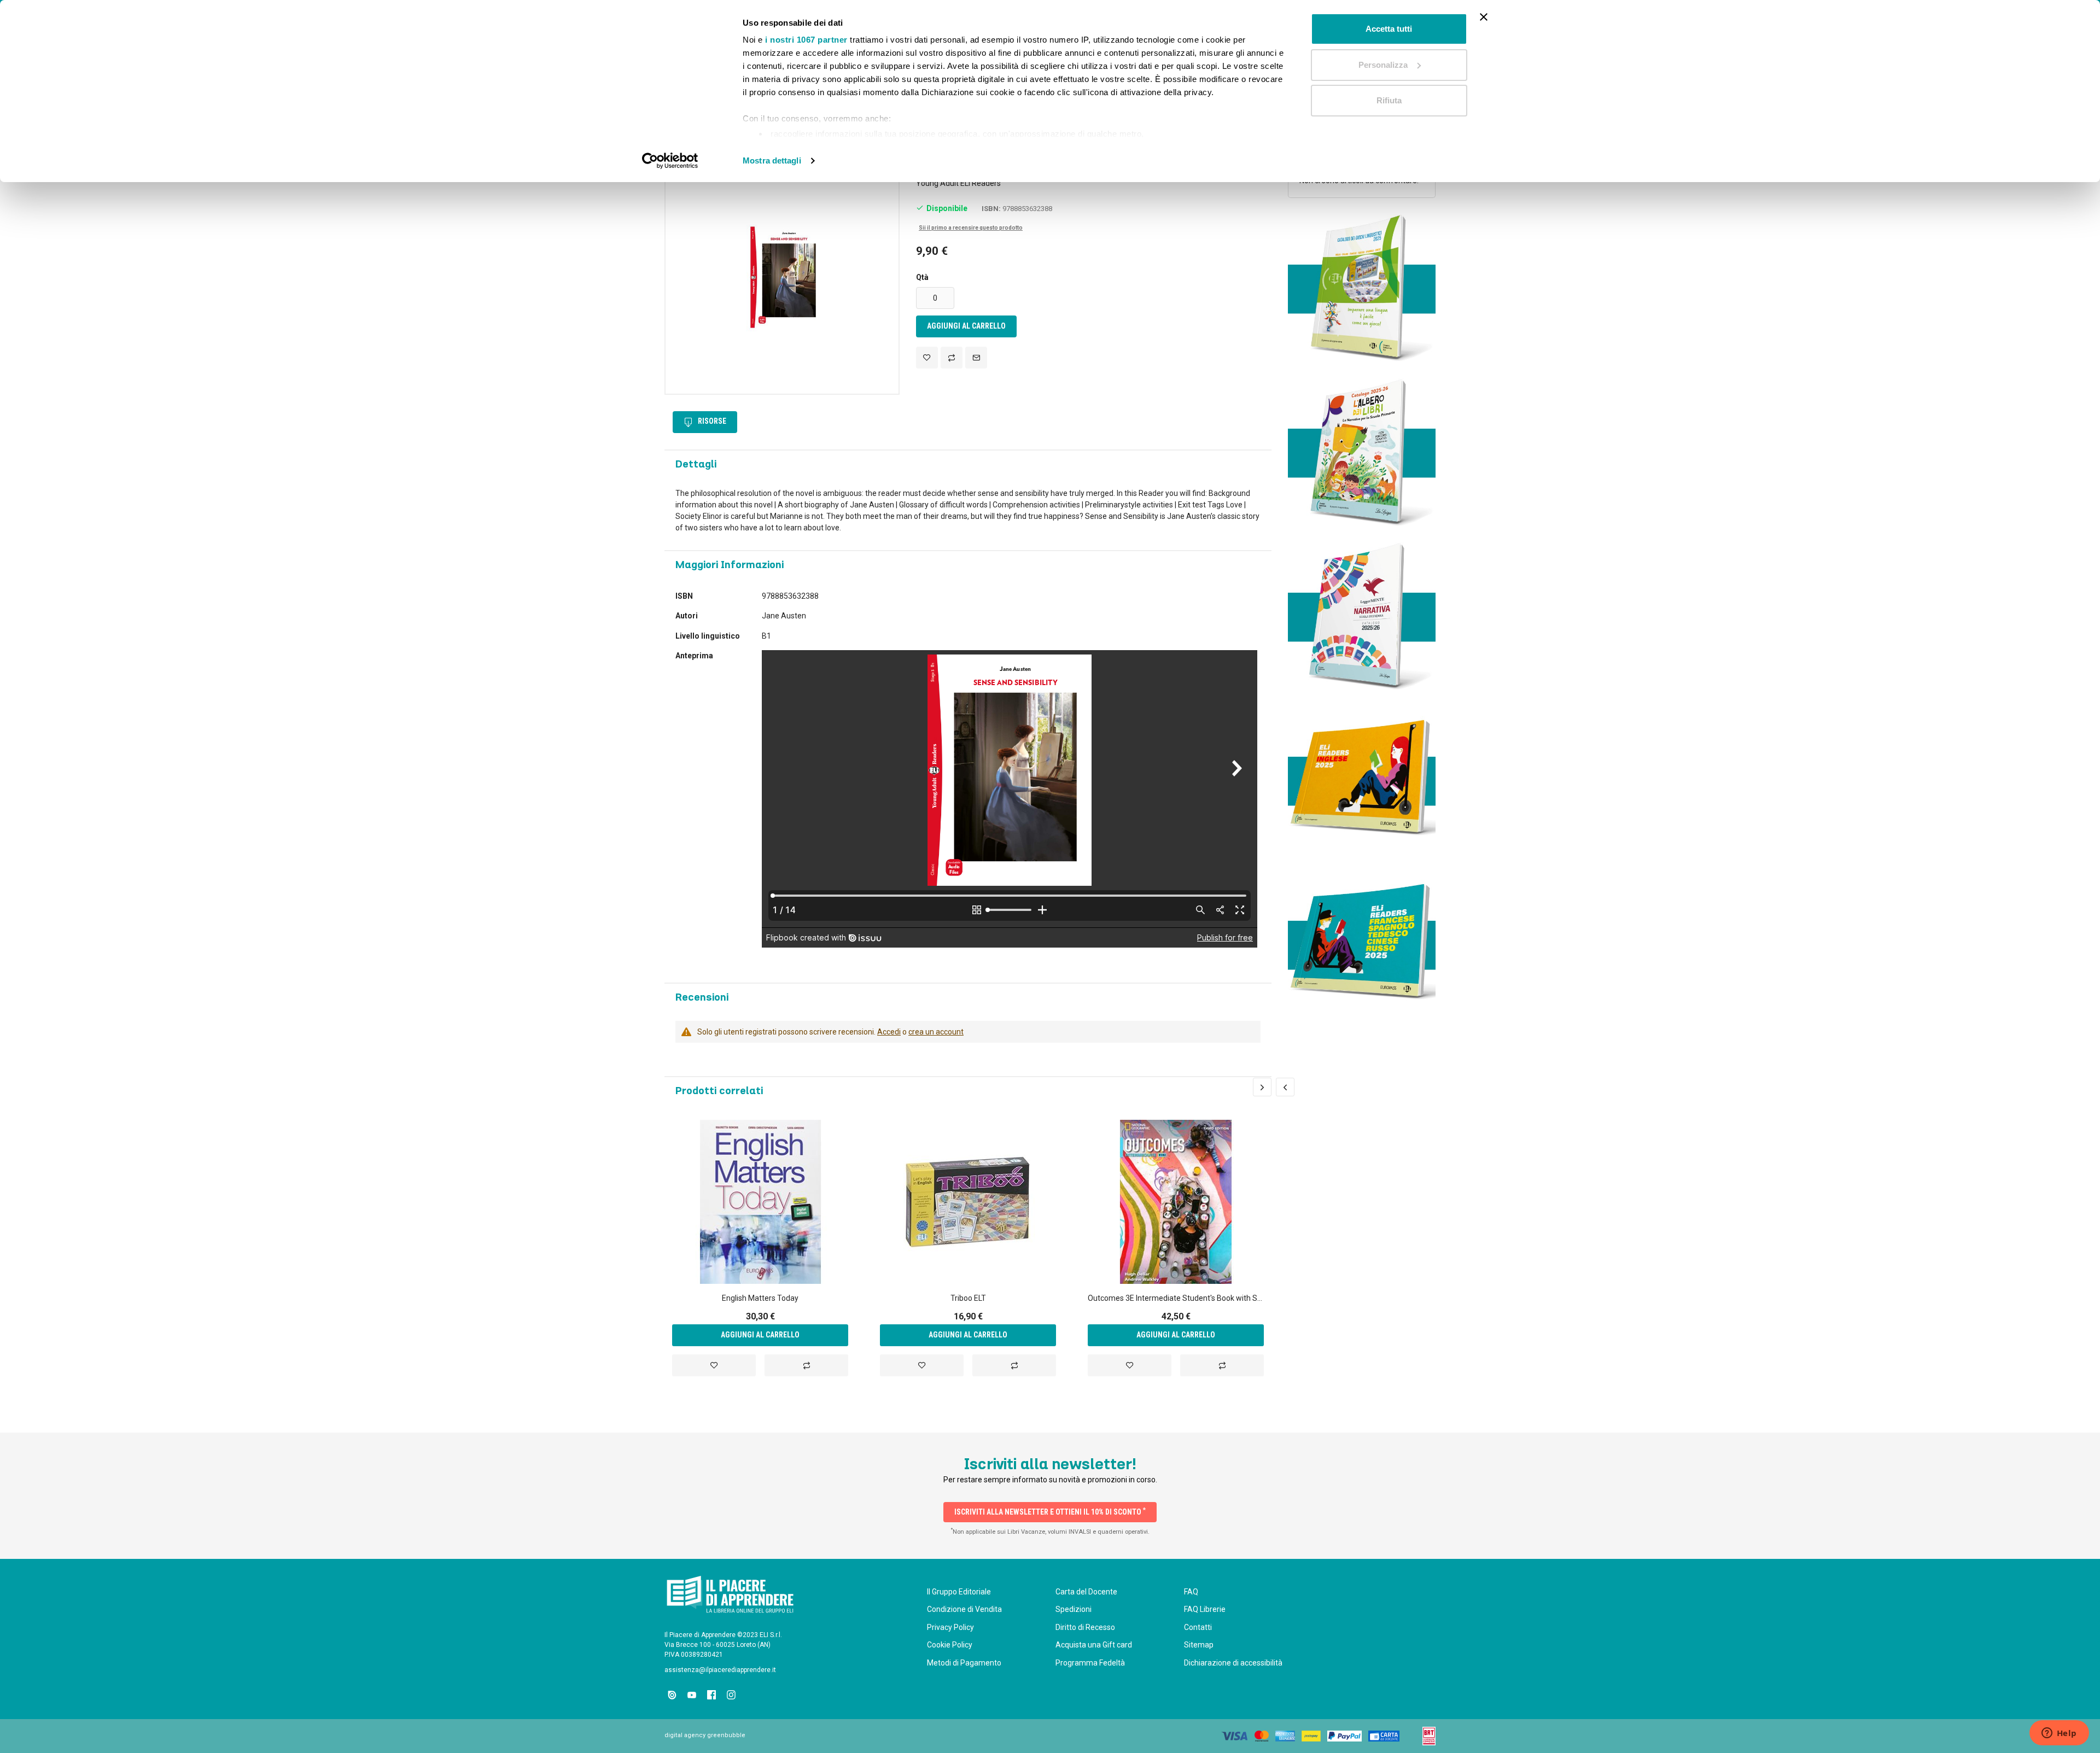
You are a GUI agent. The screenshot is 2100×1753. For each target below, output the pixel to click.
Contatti (1198, 1627)
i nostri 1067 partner (806, 40)
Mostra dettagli (772, 160)
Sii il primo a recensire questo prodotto (971, 228)
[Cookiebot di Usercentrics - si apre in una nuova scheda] (670, 161)
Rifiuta (1389, 100)
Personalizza (1383, 65)
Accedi (889, 1032)
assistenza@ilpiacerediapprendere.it (720, 1670)
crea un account (936, 1032)
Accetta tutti (1389, 29)
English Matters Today (760, 1298)
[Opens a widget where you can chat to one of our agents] (2059, 1734)
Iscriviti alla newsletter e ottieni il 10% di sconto (1050, 1511)
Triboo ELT (968, 1298)
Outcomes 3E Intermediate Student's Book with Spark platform (1176, 1298)
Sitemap (1199, 1645)
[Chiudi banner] (1484, 17)
